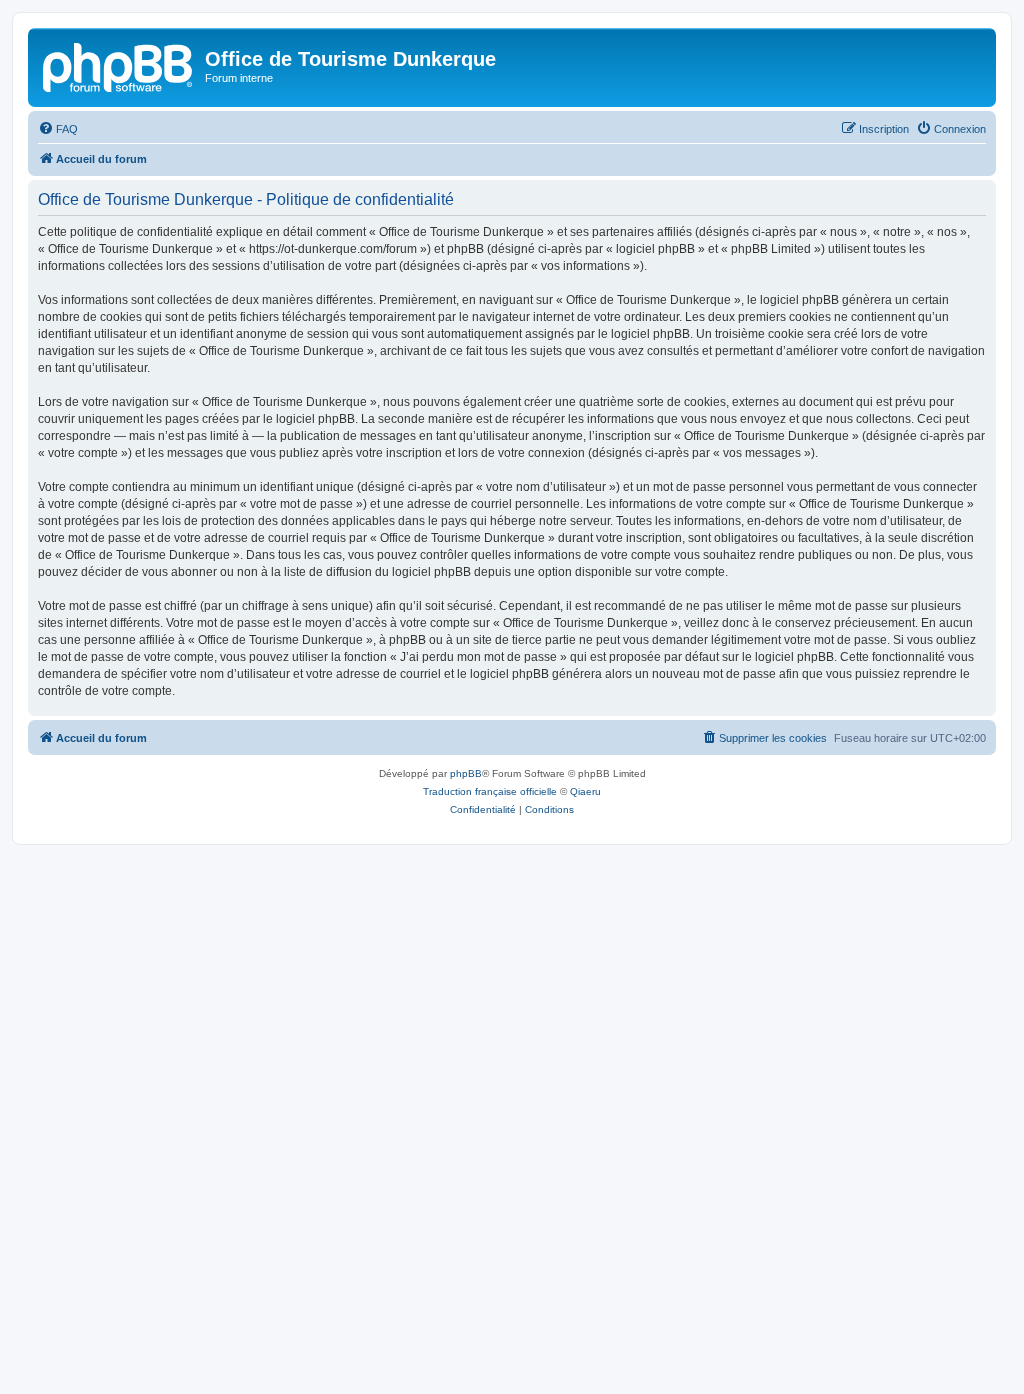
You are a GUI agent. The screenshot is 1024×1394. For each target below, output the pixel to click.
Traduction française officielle (490, 791)
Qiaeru (585, 791)
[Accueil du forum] (119, 65)
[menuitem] (58, 129)
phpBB (466, 773)
